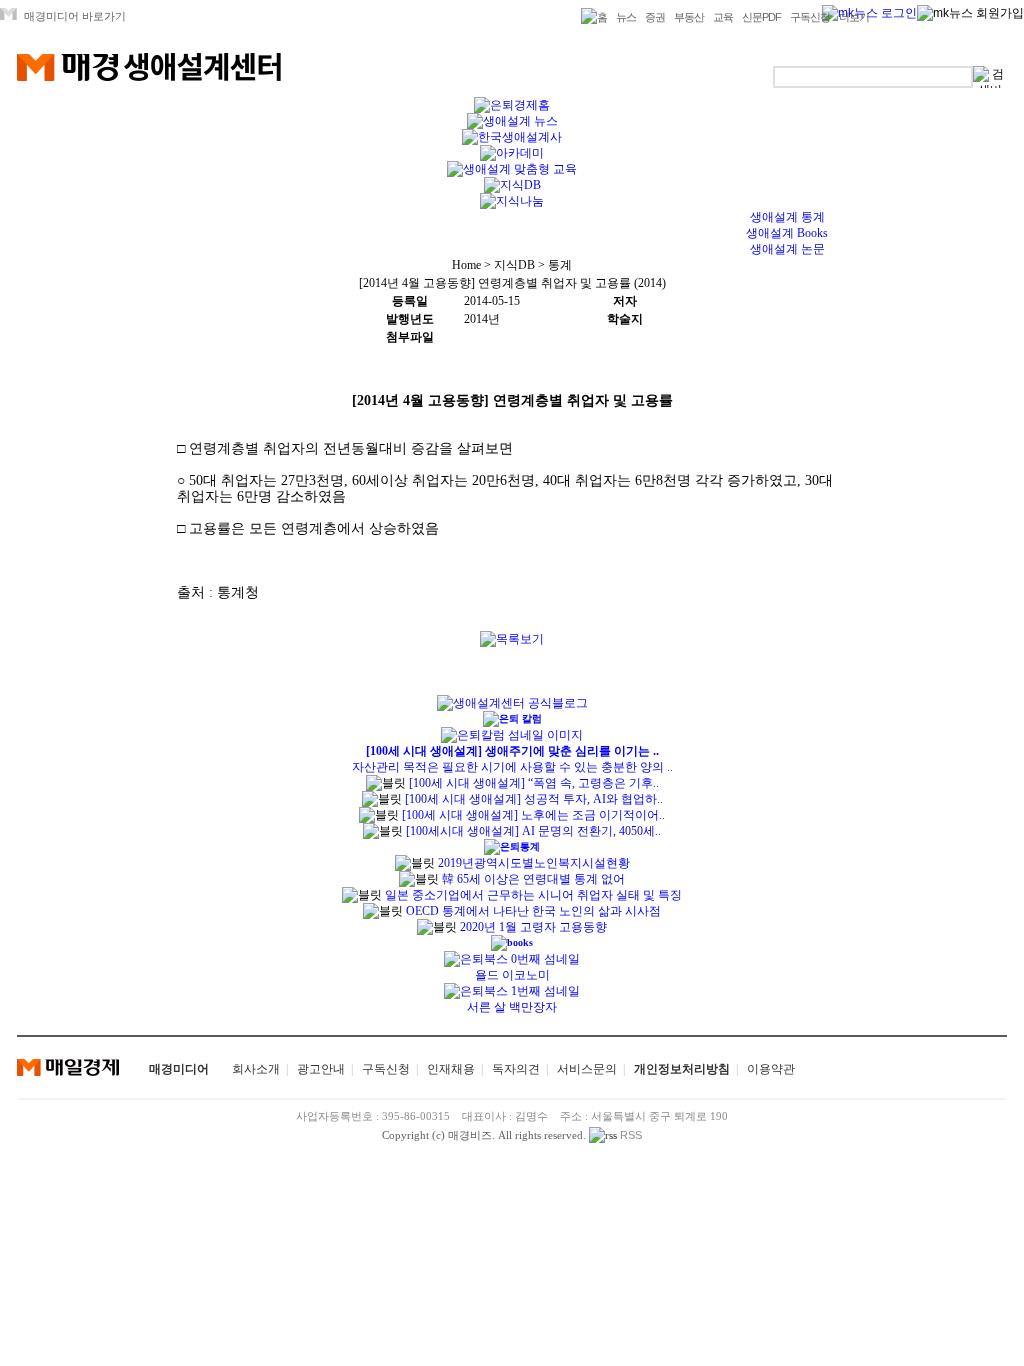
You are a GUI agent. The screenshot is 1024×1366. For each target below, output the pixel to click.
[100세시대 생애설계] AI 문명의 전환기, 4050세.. (533, 831)
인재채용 (451, 1069)
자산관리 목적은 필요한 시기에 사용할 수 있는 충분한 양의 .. (512, 767)
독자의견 (516, 1069)
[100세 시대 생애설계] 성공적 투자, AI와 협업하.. (534, 799)
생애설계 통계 (787, 217)
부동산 (689, 17)
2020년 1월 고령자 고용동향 (532, 927)
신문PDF (761, 17)
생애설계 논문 (787, 249)
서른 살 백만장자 (512, 1007)
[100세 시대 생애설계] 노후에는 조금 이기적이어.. (533, 815)
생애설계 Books (787, 233)
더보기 (854, 17)
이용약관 (771, 1069)
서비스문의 (587, 1069)
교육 (723, 17)
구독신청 (810, 17)
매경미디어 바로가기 (75, 16)
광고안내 (321, 1069)
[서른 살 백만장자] (512, 991)
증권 (655, 17)
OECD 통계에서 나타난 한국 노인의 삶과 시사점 (532, 911)
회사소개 (256, 1069)
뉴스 (626, 17)
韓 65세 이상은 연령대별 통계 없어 (532, 879)
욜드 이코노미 (512, 975)
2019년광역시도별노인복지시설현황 (532, 863)
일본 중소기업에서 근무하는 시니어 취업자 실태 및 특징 (532, 895)
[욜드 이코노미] (512, 959)
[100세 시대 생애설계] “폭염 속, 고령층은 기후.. (534, 783)
